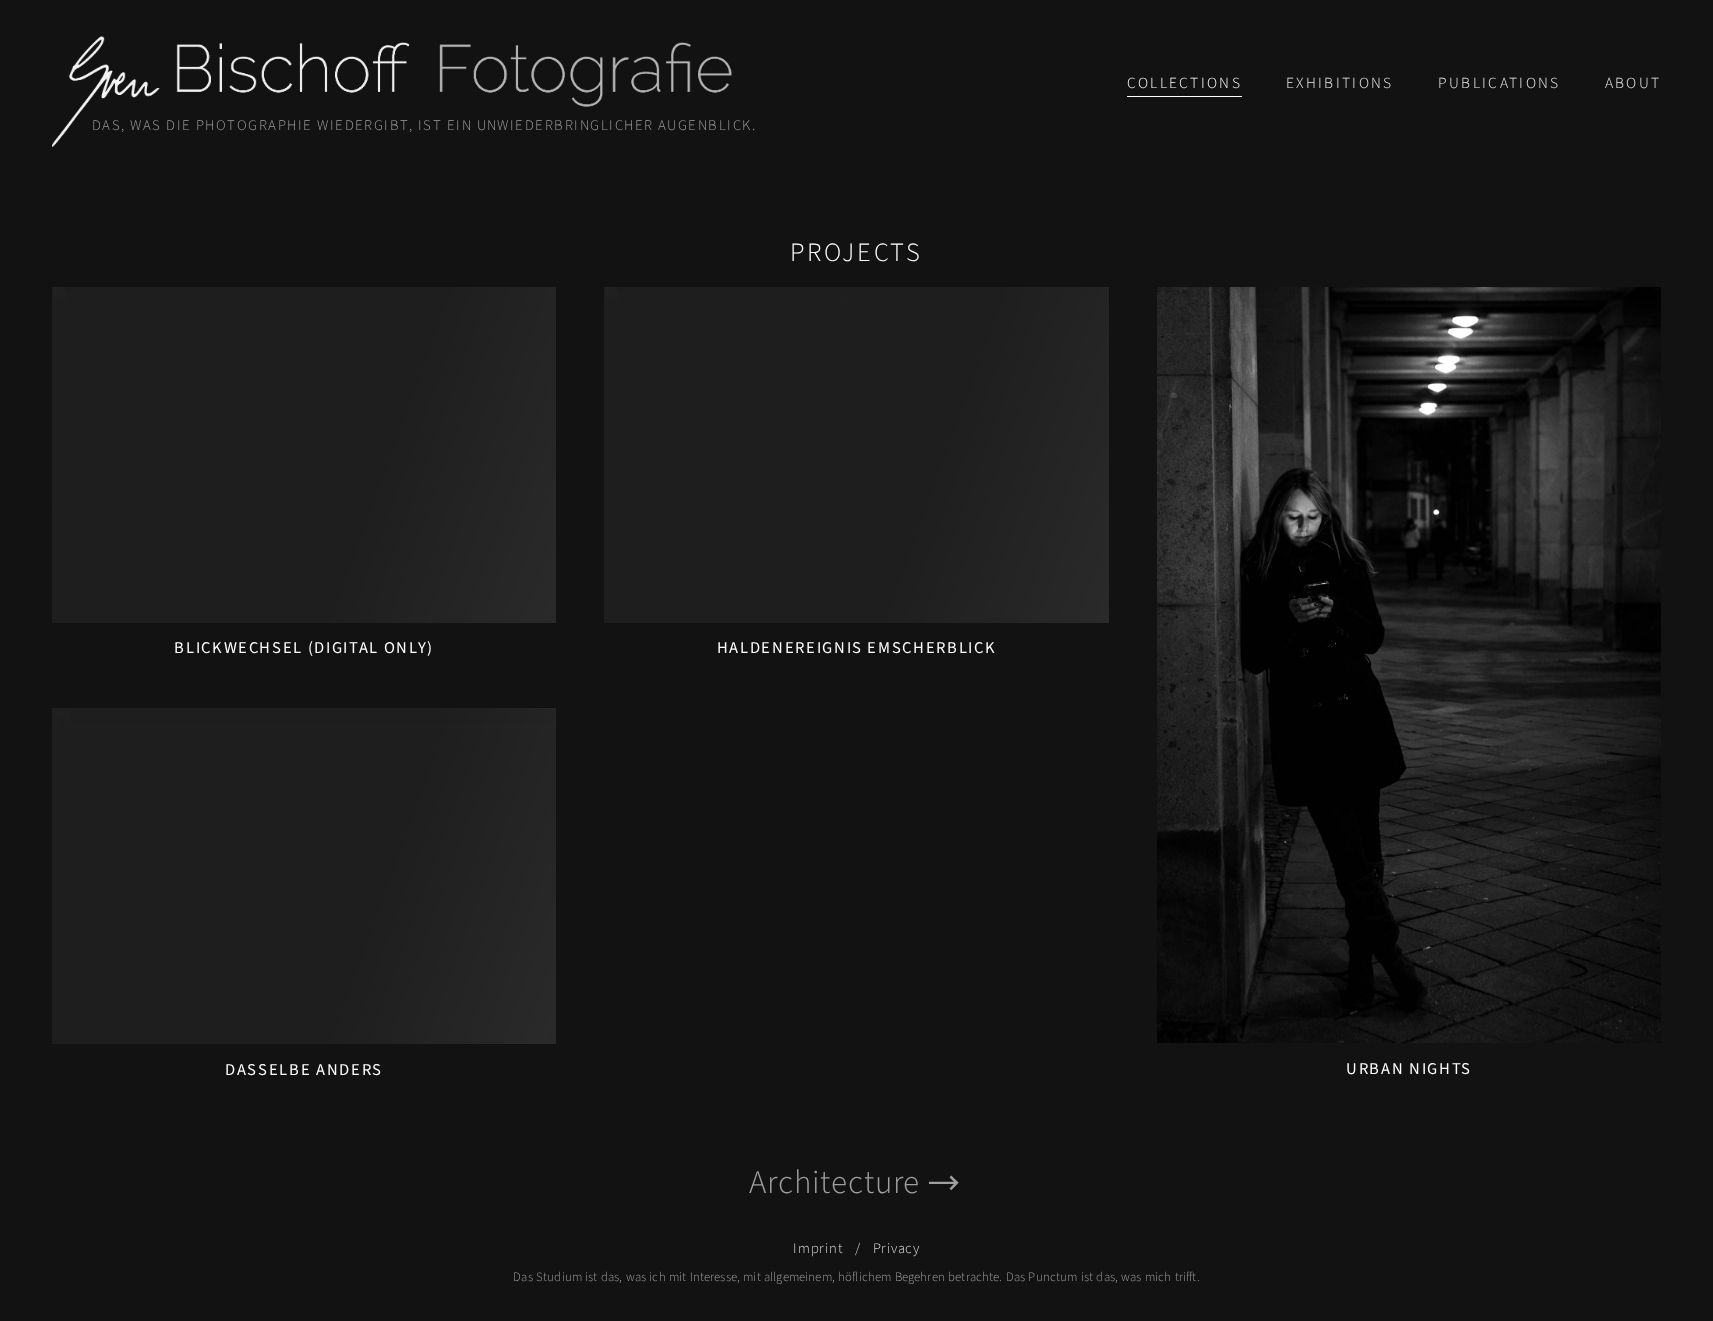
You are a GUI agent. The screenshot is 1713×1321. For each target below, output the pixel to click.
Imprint (818, 1248)
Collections (1185, 83)
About (1633, 83)
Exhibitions (1340, 83)
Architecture (834, 1182)
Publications (1499, 83)
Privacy (896, 1248)
